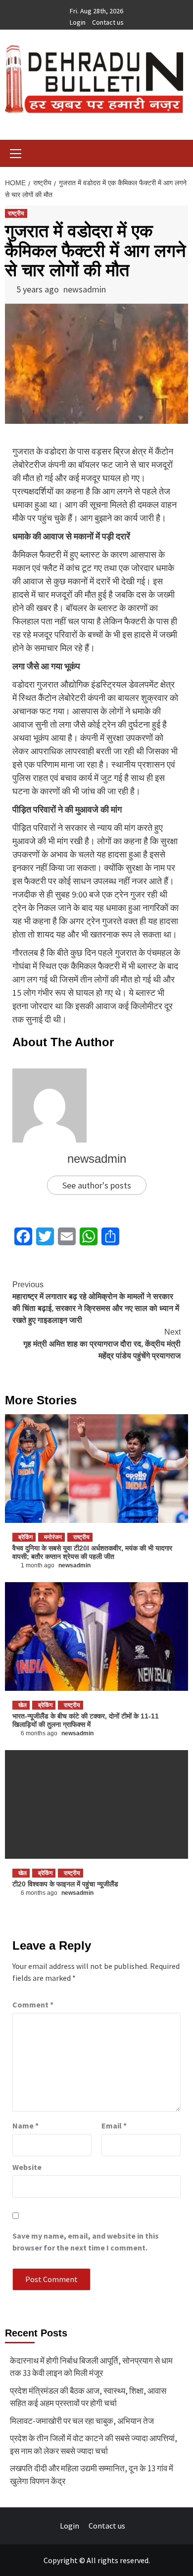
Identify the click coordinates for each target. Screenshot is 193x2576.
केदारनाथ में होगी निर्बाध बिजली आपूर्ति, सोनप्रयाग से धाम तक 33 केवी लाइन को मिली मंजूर (91, 2367)
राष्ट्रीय (16, 213)
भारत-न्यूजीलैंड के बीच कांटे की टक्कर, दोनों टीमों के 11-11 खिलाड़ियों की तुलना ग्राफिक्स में (86, 1720)
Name (25, 2126)
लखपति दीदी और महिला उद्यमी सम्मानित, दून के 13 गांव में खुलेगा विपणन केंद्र (92, 2475)
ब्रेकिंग (25, 1537)
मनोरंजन (53, 1537)
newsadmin (85, 289)
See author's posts (97, 1185)
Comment (33, 2004)
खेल (23, 1705)
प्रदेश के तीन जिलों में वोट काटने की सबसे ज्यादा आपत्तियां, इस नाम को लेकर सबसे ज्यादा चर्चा (94, 2445)
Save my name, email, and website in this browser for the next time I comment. (86, 2242)
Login (78, 22)
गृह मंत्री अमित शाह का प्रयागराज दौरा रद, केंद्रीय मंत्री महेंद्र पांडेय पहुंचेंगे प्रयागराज (102, 1344)
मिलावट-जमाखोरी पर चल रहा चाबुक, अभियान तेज (82, 2421)
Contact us (108, 22)
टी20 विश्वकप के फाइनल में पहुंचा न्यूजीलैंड (65, 1884)
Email (114, 2126)
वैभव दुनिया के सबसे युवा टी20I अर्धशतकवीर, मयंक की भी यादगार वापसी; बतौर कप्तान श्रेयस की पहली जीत (92, 1552)
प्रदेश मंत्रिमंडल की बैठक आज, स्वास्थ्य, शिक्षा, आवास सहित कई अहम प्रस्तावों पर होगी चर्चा (88, 2397)
